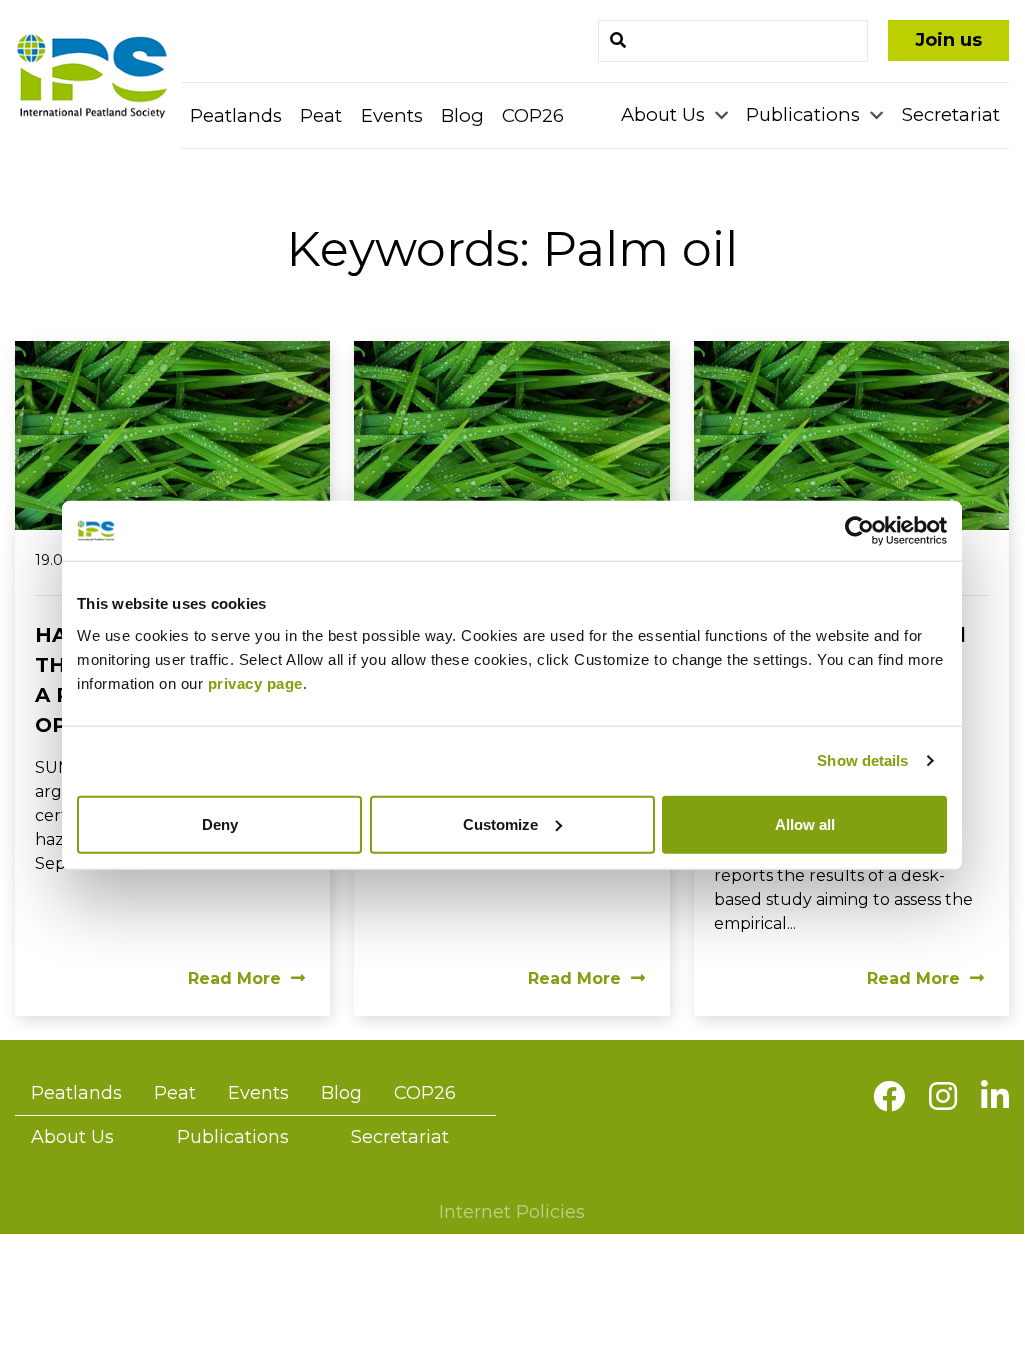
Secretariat (951, 114)
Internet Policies (512, 1212)
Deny (220, 823)
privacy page (255, 682)
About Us (665, 114)
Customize (500, 823)
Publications (805, 114)
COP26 (533, 115)
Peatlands (236, 115)
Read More (234, 978)
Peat (321, 115)
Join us (948, 40)
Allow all (805, 823)
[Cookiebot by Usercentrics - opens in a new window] (859, 531)
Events (392, 115)
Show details (862, 760)
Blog (462, 115)
